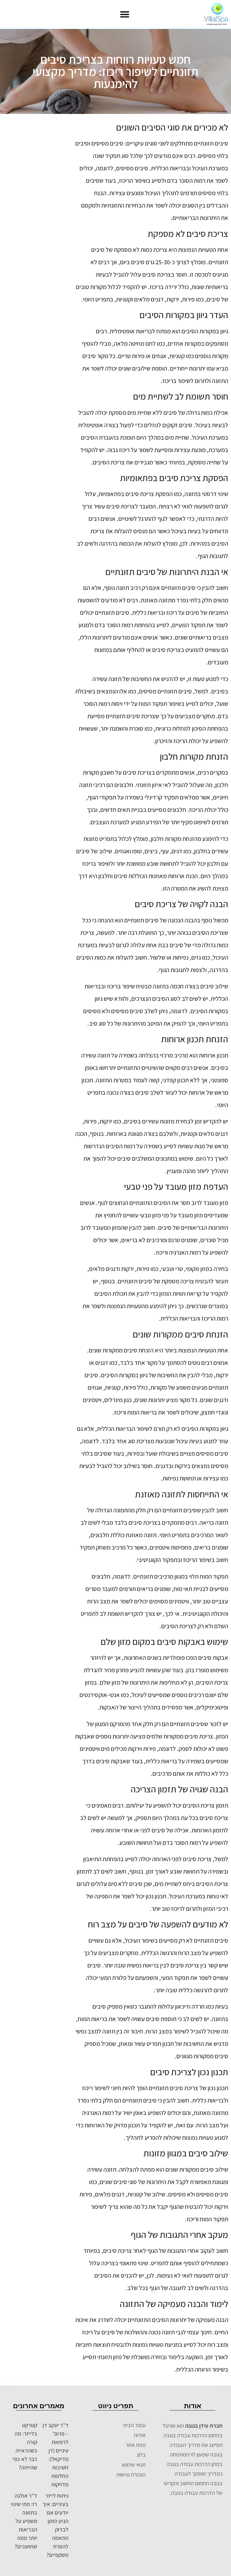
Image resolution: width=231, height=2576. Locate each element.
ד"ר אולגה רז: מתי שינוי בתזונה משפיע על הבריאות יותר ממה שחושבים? (24, 2521)
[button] (125, 15)
